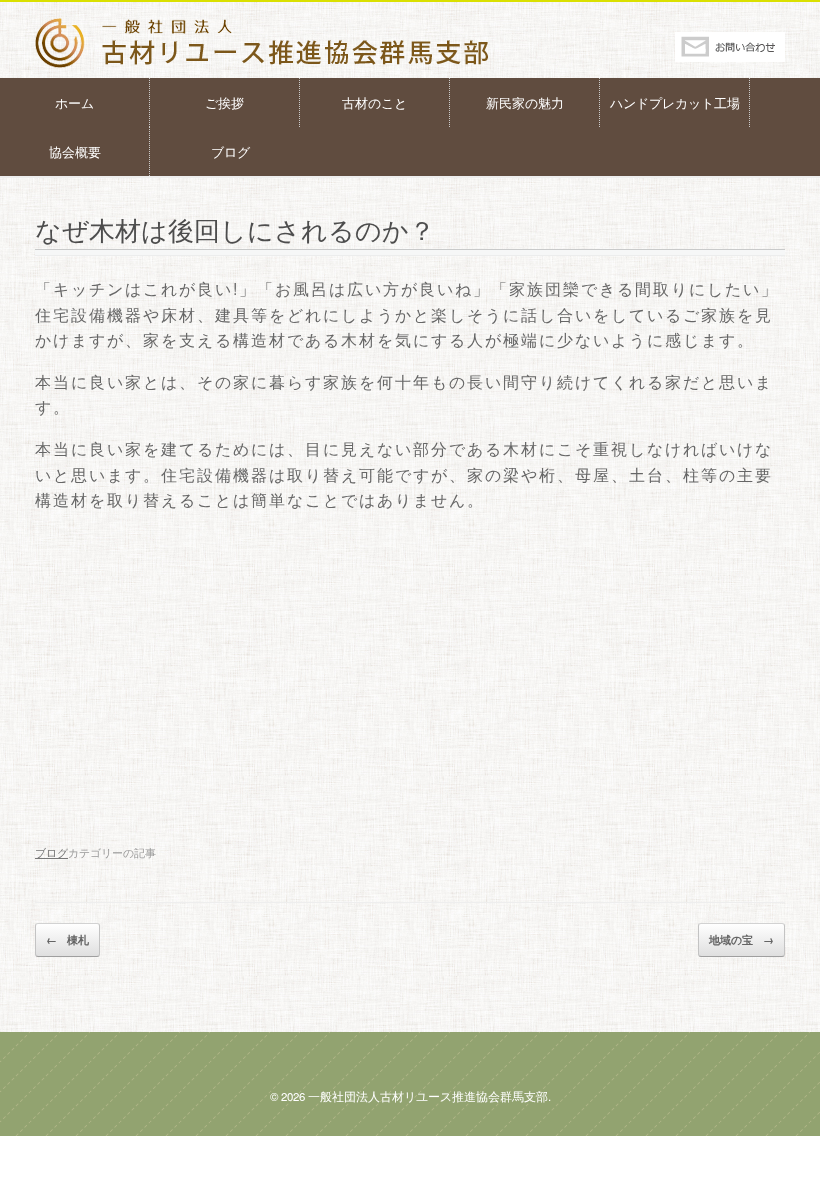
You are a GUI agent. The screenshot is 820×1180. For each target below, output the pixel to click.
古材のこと (374, 102)
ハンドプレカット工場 (675, 102)
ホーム (74, 102)
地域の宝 (741, 939)
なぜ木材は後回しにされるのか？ (235, 228)
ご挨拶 (224, 102)
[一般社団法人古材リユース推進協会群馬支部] (293, 42)
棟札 (67, 939)
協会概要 (75, 151)
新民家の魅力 (525, 102)
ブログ (230, 151)
